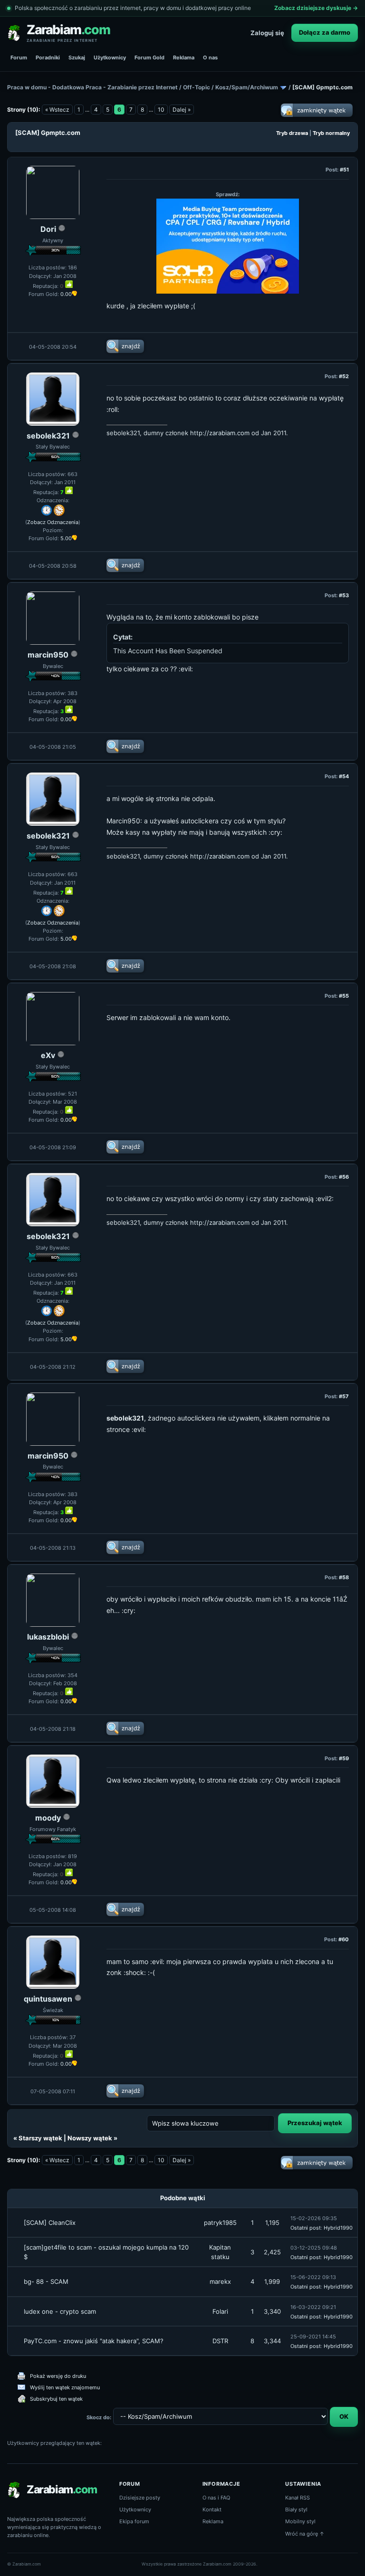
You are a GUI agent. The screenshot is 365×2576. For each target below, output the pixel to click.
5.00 (66, 538)
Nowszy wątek (90, 2138)
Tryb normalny (331, 133)
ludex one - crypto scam (60, 2311)
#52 (344, 376)
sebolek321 (48, 436)
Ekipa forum (134, 2521)
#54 (344, 776)
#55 (344, 996)
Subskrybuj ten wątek (56, 2399)
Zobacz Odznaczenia (53, 522)
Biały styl (296, 2509)
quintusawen (48, 1999)
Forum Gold (149, 57)
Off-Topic (197, 87)
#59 (344, 1758)
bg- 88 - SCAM (46, 2281)
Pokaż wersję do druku (58, 2376)
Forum (19, 57)
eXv (48, 1055)
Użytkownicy (110, 57)
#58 (344, 1577)
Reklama (184, 57)
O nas (210, 57)
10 (161, 110)
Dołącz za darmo (325, 32)
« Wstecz (57, 110)
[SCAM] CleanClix (50, 2223)
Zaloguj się (267, 33)
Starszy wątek (40, 2138)
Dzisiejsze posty (140, 2498)
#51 (344, 170)
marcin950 (48, 655)
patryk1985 (220, 2223)
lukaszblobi (48, 1637)
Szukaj (77, 57)
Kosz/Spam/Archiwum (247, 87)
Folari (220, 2311)
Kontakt (212, 2509)
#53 (344, 595)
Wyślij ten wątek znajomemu (65, 2387)
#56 (344, 1177)
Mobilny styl (300, 2521)
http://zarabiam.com (220, 433)
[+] (69, 284)
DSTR (220, 2341)
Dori (48, 229)
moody (48, 1818)
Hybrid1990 (338, 2228)
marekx (220, 2281)
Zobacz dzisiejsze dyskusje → (316, 8)
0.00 (66, 294)
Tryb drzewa (292, 133)
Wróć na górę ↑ (305, 2534)
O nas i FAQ (216, 2498)
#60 (344, 1939)
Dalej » (182, 110)
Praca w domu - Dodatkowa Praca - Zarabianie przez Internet (92, 87)
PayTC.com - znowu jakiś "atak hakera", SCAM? (94, 2341)
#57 (344, 1396)
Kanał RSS (298, 2498)
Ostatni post (306, 2228)
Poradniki (48, 57)
